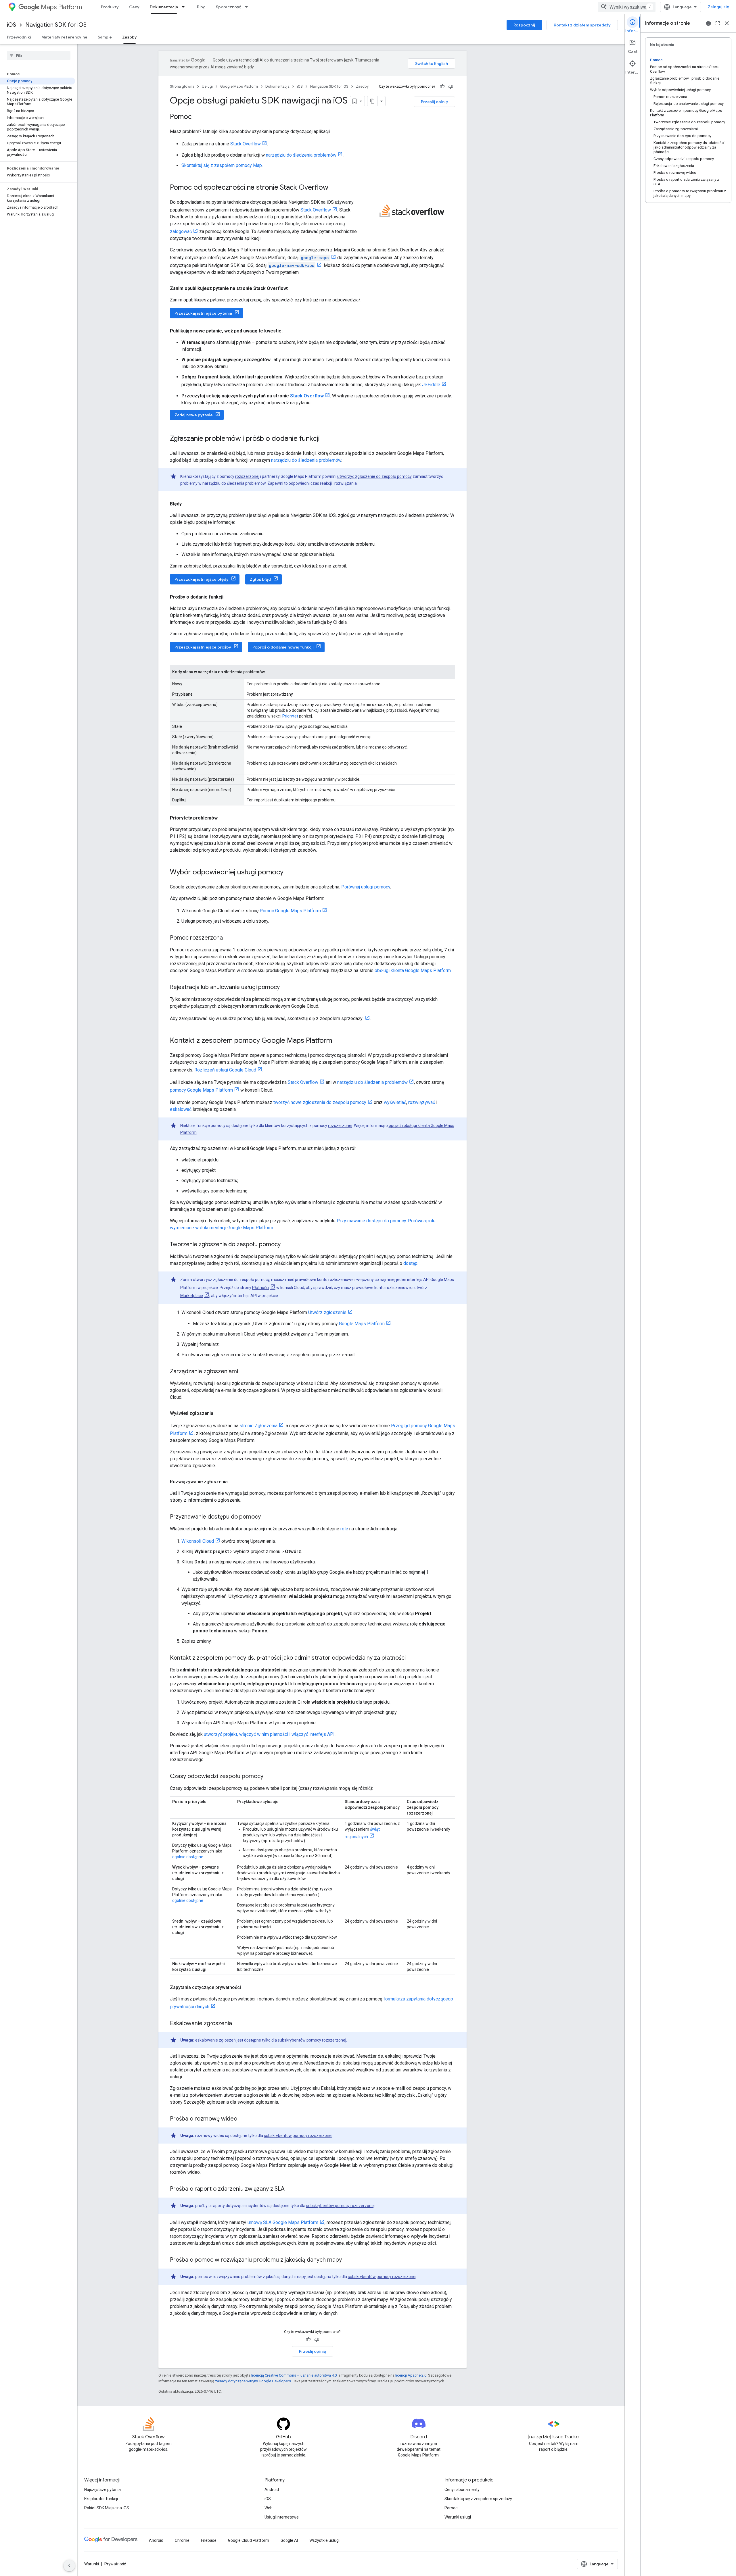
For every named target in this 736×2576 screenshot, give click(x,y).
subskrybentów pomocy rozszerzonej (312, 2040)
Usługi (207, 86)
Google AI (289, 2540)
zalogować (181, 231)
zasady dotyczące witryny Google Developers (253, 2381)
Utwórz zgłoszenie (327, 1312)
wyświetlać (395, 1102)
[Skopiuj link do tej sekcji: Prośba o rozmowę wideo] (243, 2119)
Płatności (261, 1288)
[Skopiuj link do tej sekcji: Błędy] (187, 504)
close (727, 23)
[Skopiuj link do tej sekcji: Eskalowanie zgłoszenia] (238, 2024)
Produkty (110, 7)
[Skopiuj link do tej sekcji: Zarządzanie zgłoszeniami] (244, 1372)
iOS (11, 25)
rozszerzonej (247, 476)
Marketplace (192, 1296)
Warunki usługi (458, 2517)
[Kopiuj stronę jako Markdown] (373, 101)
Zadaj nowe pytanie (194, 415)
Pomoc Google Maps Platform (290, 911)
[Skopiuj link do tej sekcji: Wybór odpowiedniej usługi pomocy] (289, 873)
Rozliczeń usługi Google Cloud (225, 1070)
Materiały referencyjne (64, 37)
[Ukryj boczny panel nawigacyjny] (69, 2566)
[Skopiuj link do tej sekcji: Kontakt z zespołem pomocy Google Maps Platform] (338, 1041)
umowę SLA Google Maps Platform (283, 2222)
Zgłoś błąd (260, 579)
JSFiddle (431, 385)
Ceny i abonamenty (462, 2490)
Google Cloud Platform (249, 2540)
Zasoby (130, 37)
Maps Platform (61, 7)
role (344, 1529)
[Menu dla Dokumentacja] (185, 7)
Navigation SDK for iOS (56, 25)
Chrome (182, 2540)
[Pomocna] (442, 86)
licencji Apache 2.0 (411, 2375)
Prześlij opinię (434, 102)
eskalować (181, 1109)
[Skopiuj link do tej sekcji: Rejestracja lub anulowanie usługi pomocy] (285, 988)
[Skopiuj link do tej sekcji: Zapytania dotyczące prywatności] (247, 1988)
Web (269, 2508)
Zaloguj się (718, 7)
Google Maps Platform (239, 86)
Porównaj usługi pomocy (366, 887)
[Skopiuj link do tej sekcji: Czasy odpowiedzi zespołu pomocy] (269, 1777)
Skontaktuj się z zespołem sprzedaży (478, 2499)
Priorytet (290, 716)
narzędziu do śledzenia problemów (301, 155)
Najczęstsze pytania (102, 2490)
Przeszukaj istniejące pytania (203, 313)
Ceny (134, 7)
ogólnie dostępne (188, 1857)
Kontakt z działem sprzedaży (582, 25)
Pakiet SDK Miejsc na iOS (107, 2508)
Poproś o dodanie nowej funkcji (283, 647)
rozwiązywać (422, 1102)
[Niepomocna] (451, 86)
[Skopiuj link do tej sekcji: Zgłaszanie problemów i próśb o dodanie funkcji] (325, 439)
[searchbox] (39, 55)
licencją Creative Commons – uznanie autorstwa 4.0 (294, 2375)
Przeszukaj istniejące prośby (203, 647)
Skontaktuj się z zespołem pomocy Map (222, 165)
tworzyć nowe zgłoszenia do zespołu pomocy (320, 1102)
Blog (201, 7)
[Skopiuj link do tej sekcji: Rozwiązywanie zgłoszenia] (233, 1482)
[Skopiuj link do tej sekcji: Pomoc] (198, 117)
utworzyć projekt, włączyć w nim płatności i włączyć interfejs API (269, 1734)
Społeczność (229, 7)
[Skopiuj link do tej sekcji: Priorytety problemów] (223, 818)
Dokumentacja (164, 7)
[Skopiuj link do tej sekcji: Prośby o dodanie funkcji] (229, 597)
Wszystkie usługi (324, 2540)
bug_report (708, 23)
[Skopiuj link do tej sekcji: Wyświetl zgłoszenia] (219, 1413)
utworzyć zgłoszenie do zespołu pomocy (374, 476)
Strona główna (182, 86)
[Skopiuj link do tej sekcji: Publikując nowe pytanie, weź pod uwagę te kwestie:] (288, 331)
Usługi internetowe (282, 2517)
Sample (105, 37)
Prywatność (115, 2564)
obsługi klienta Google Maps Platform (413, 970)
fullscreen (718, 23)
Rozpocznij (524, 25)
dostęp (410, 1263)
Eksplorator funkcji (101, 2499)
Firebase (209, 2540)
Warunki (92, 2564)
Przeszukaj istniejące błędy (202, 579)
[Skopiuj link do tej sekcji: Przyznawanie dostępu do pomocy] (267, 1517)
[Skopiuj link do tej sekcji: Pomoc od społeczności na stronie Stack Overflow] (334, 188)
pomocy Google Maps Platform (201, 1090)
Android (272, 2490)
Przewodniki (19, 37)
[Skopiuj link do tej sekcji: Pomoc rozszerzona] (229, 938)
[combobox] (627, 7)
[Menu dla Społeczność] (248, 7)
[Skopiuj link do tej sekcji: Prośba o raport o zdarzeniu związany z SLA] (290, 2189)
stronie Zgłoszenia (258, 1426)
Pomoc (451, 2508)
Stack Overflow (246, 144)
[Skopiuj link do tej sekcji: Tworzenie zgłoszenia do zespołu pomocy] (286, 1245)
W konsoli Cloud (198, 1541)
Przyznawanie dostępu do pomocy (371, 1221)
